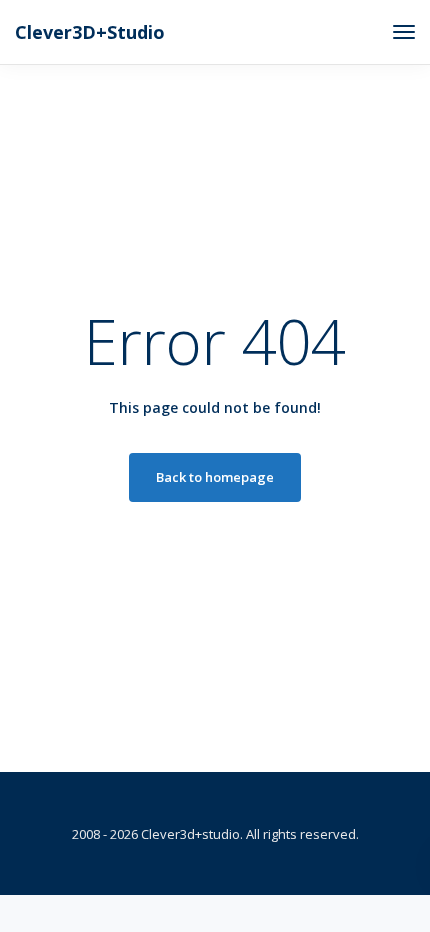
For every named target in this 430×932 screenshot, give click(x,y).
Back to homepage (215, 477)
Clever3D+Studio (90, 32)
